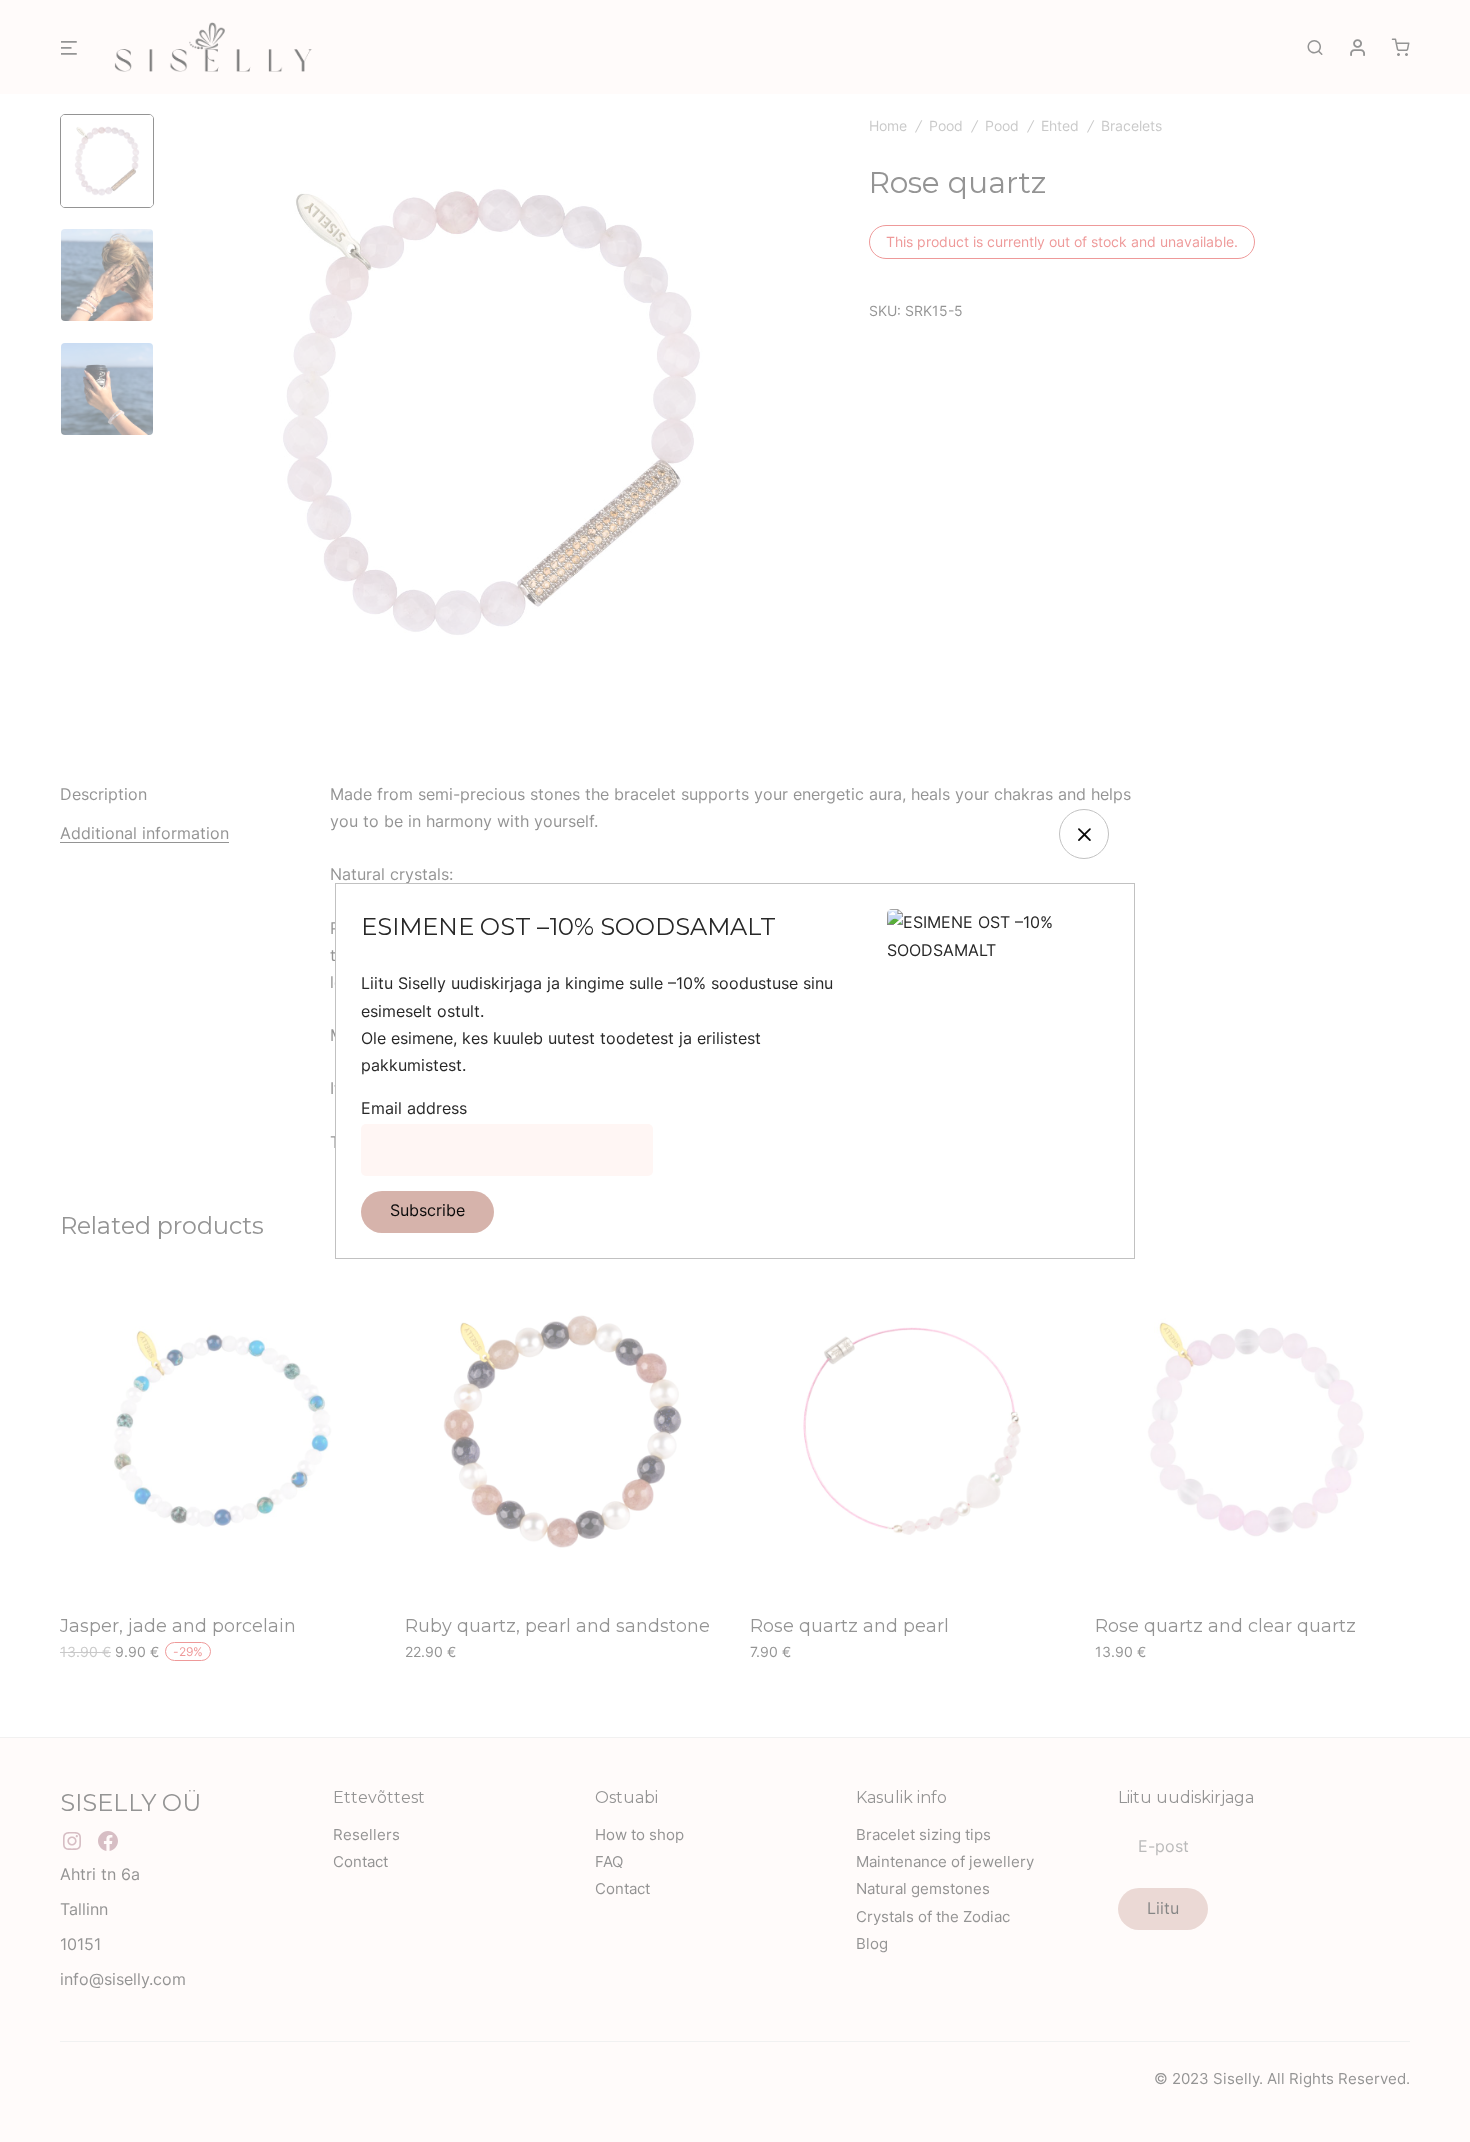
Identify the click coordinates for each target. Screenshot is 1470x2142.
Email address (414, 1108)
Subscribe (427, 1210)
